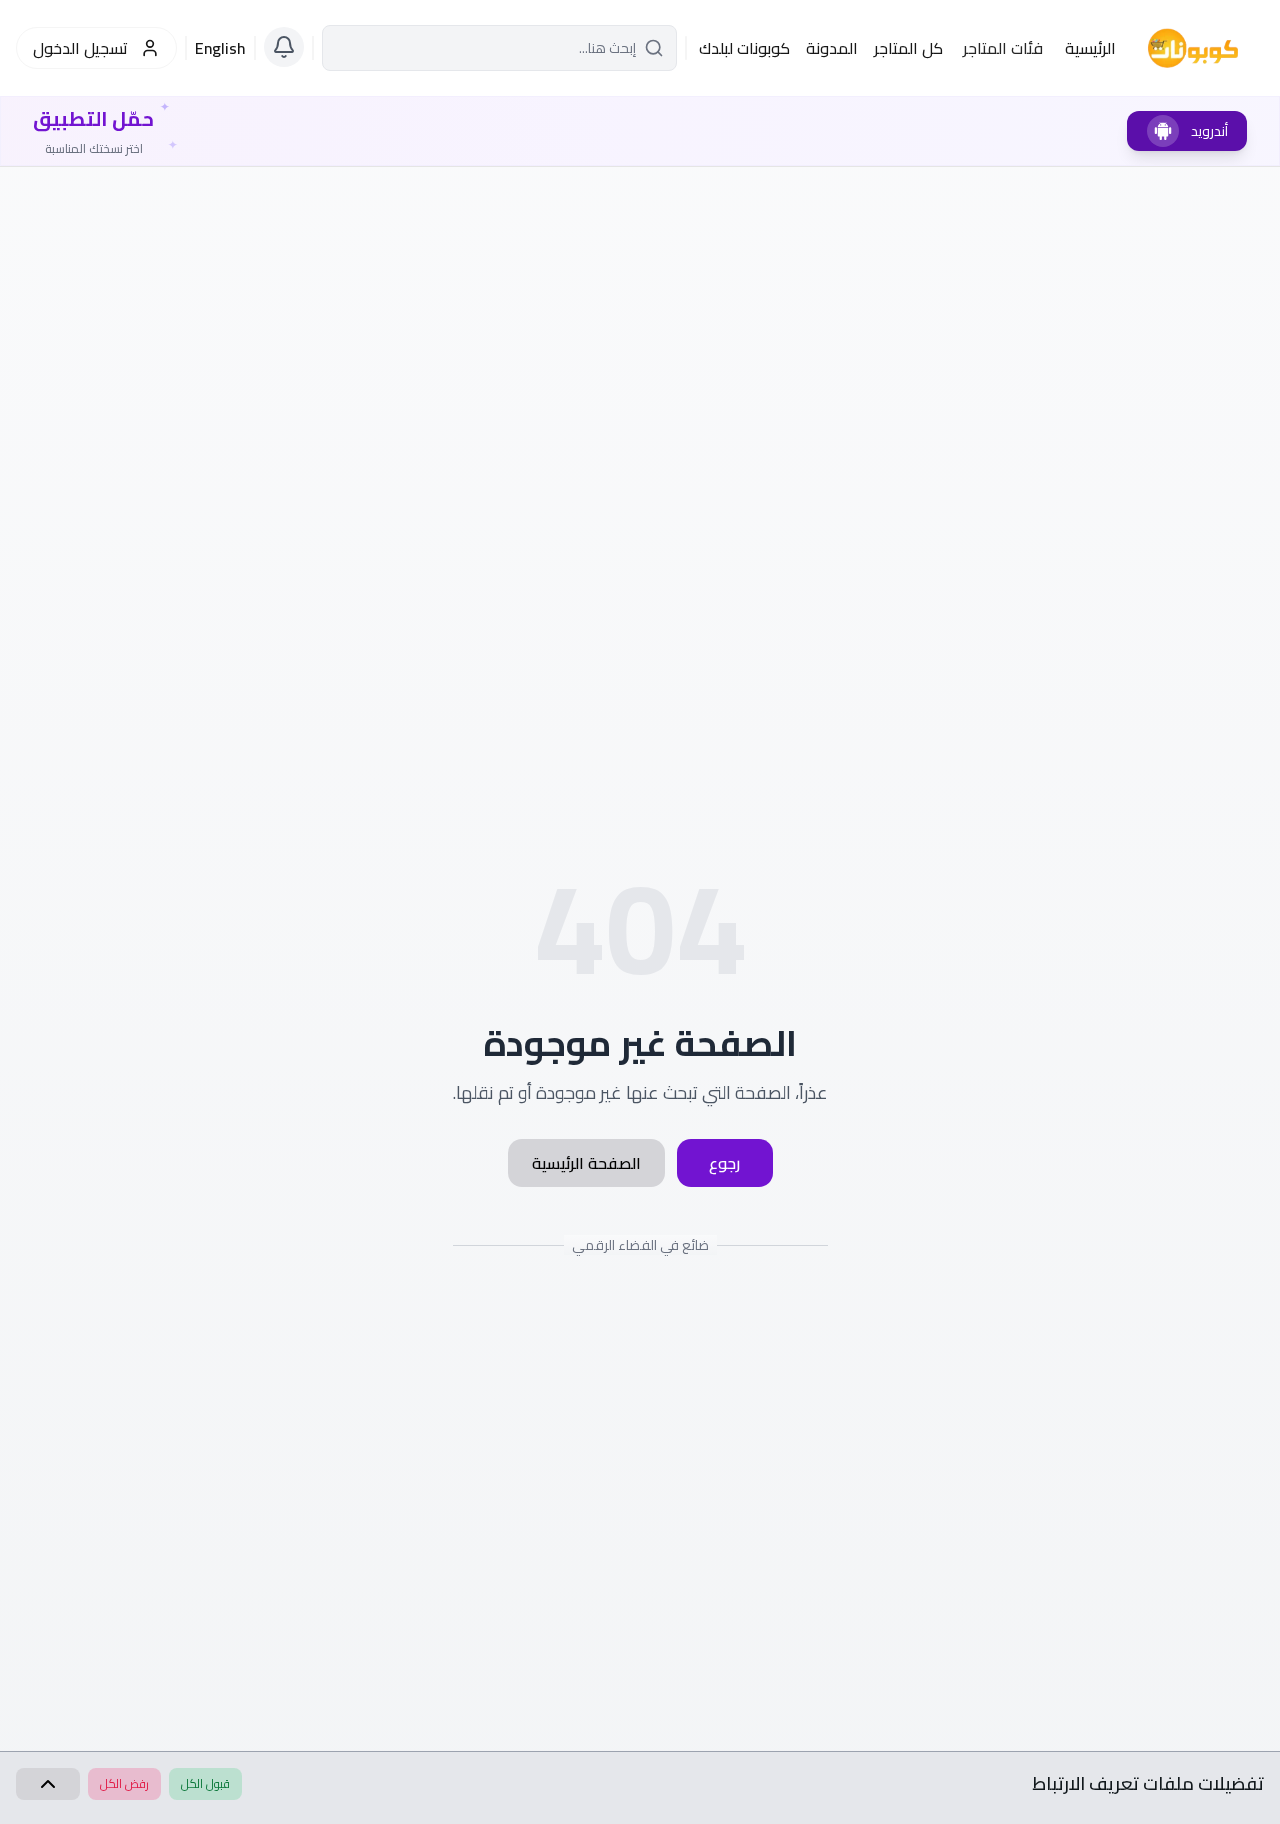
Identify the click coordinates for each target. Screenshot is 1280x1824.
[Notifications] (284, 47)
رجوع (724, 1163)
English (220, 48)
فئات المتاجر (1003, 48)
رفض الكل (124, 1783)
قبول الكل (205, 1783)
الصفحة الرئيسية (586, 1163)
